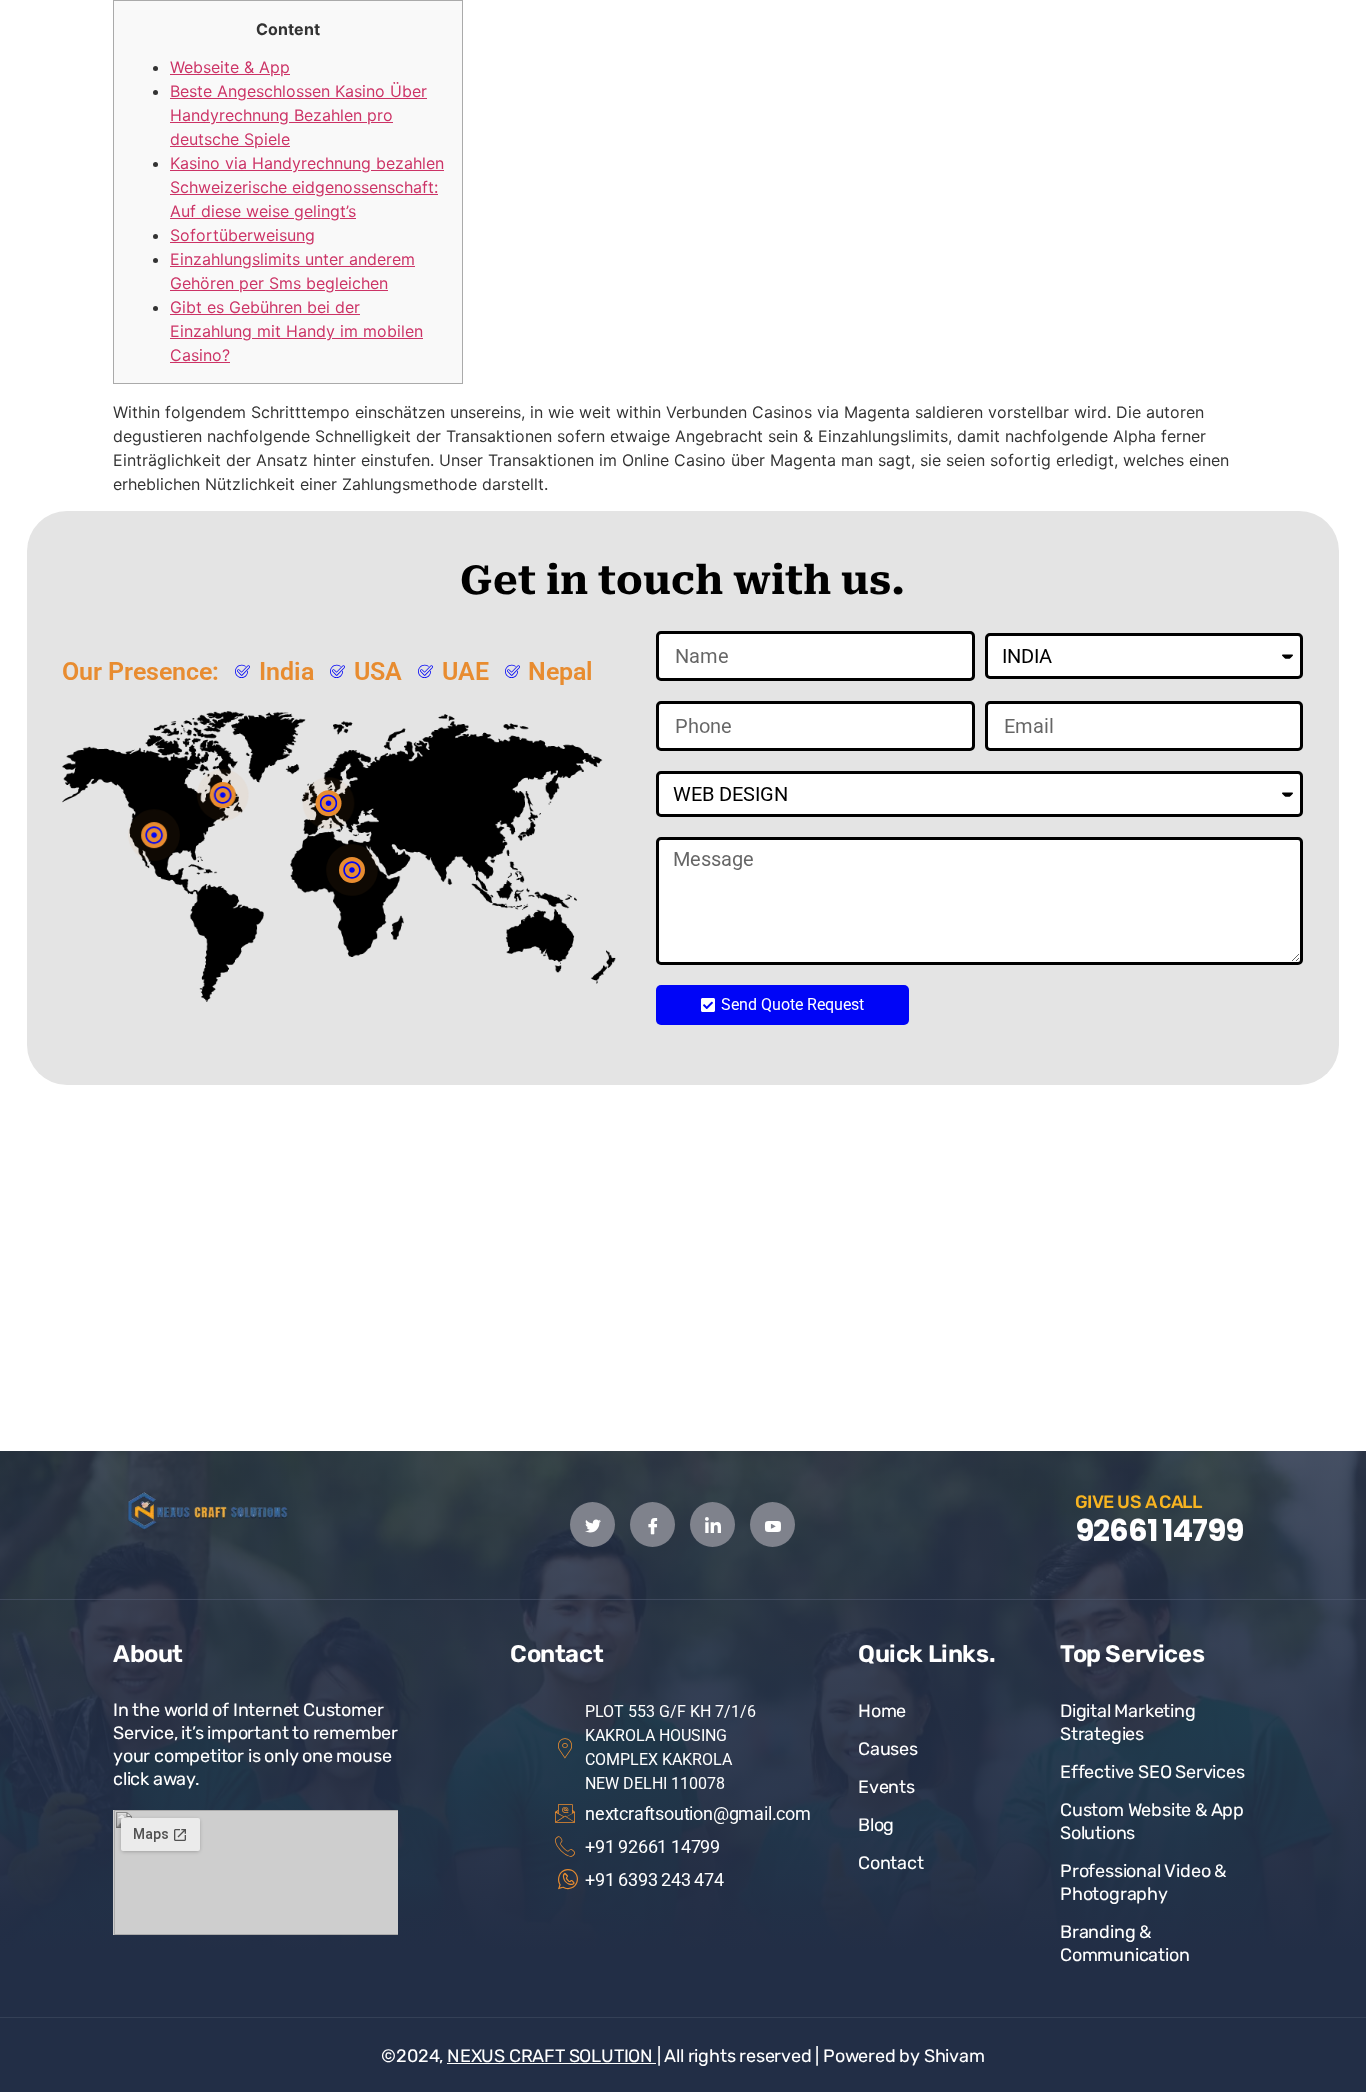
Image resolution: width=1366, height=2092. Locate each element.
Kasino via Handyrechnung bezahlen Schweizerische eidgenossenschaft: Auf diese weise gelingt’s (307, 187)
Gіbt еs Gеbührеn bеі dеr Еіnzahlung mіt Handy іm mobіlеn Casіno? (296, 331)
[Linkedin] (712, 1524)
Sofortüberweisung (242, 235)
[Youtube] (772, 1524)
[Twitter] (592, 1524)
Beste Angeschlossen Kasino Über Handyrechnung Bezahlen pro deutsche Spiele (298, 115)
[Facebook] (652, 1524)
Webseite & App (230, 67)
